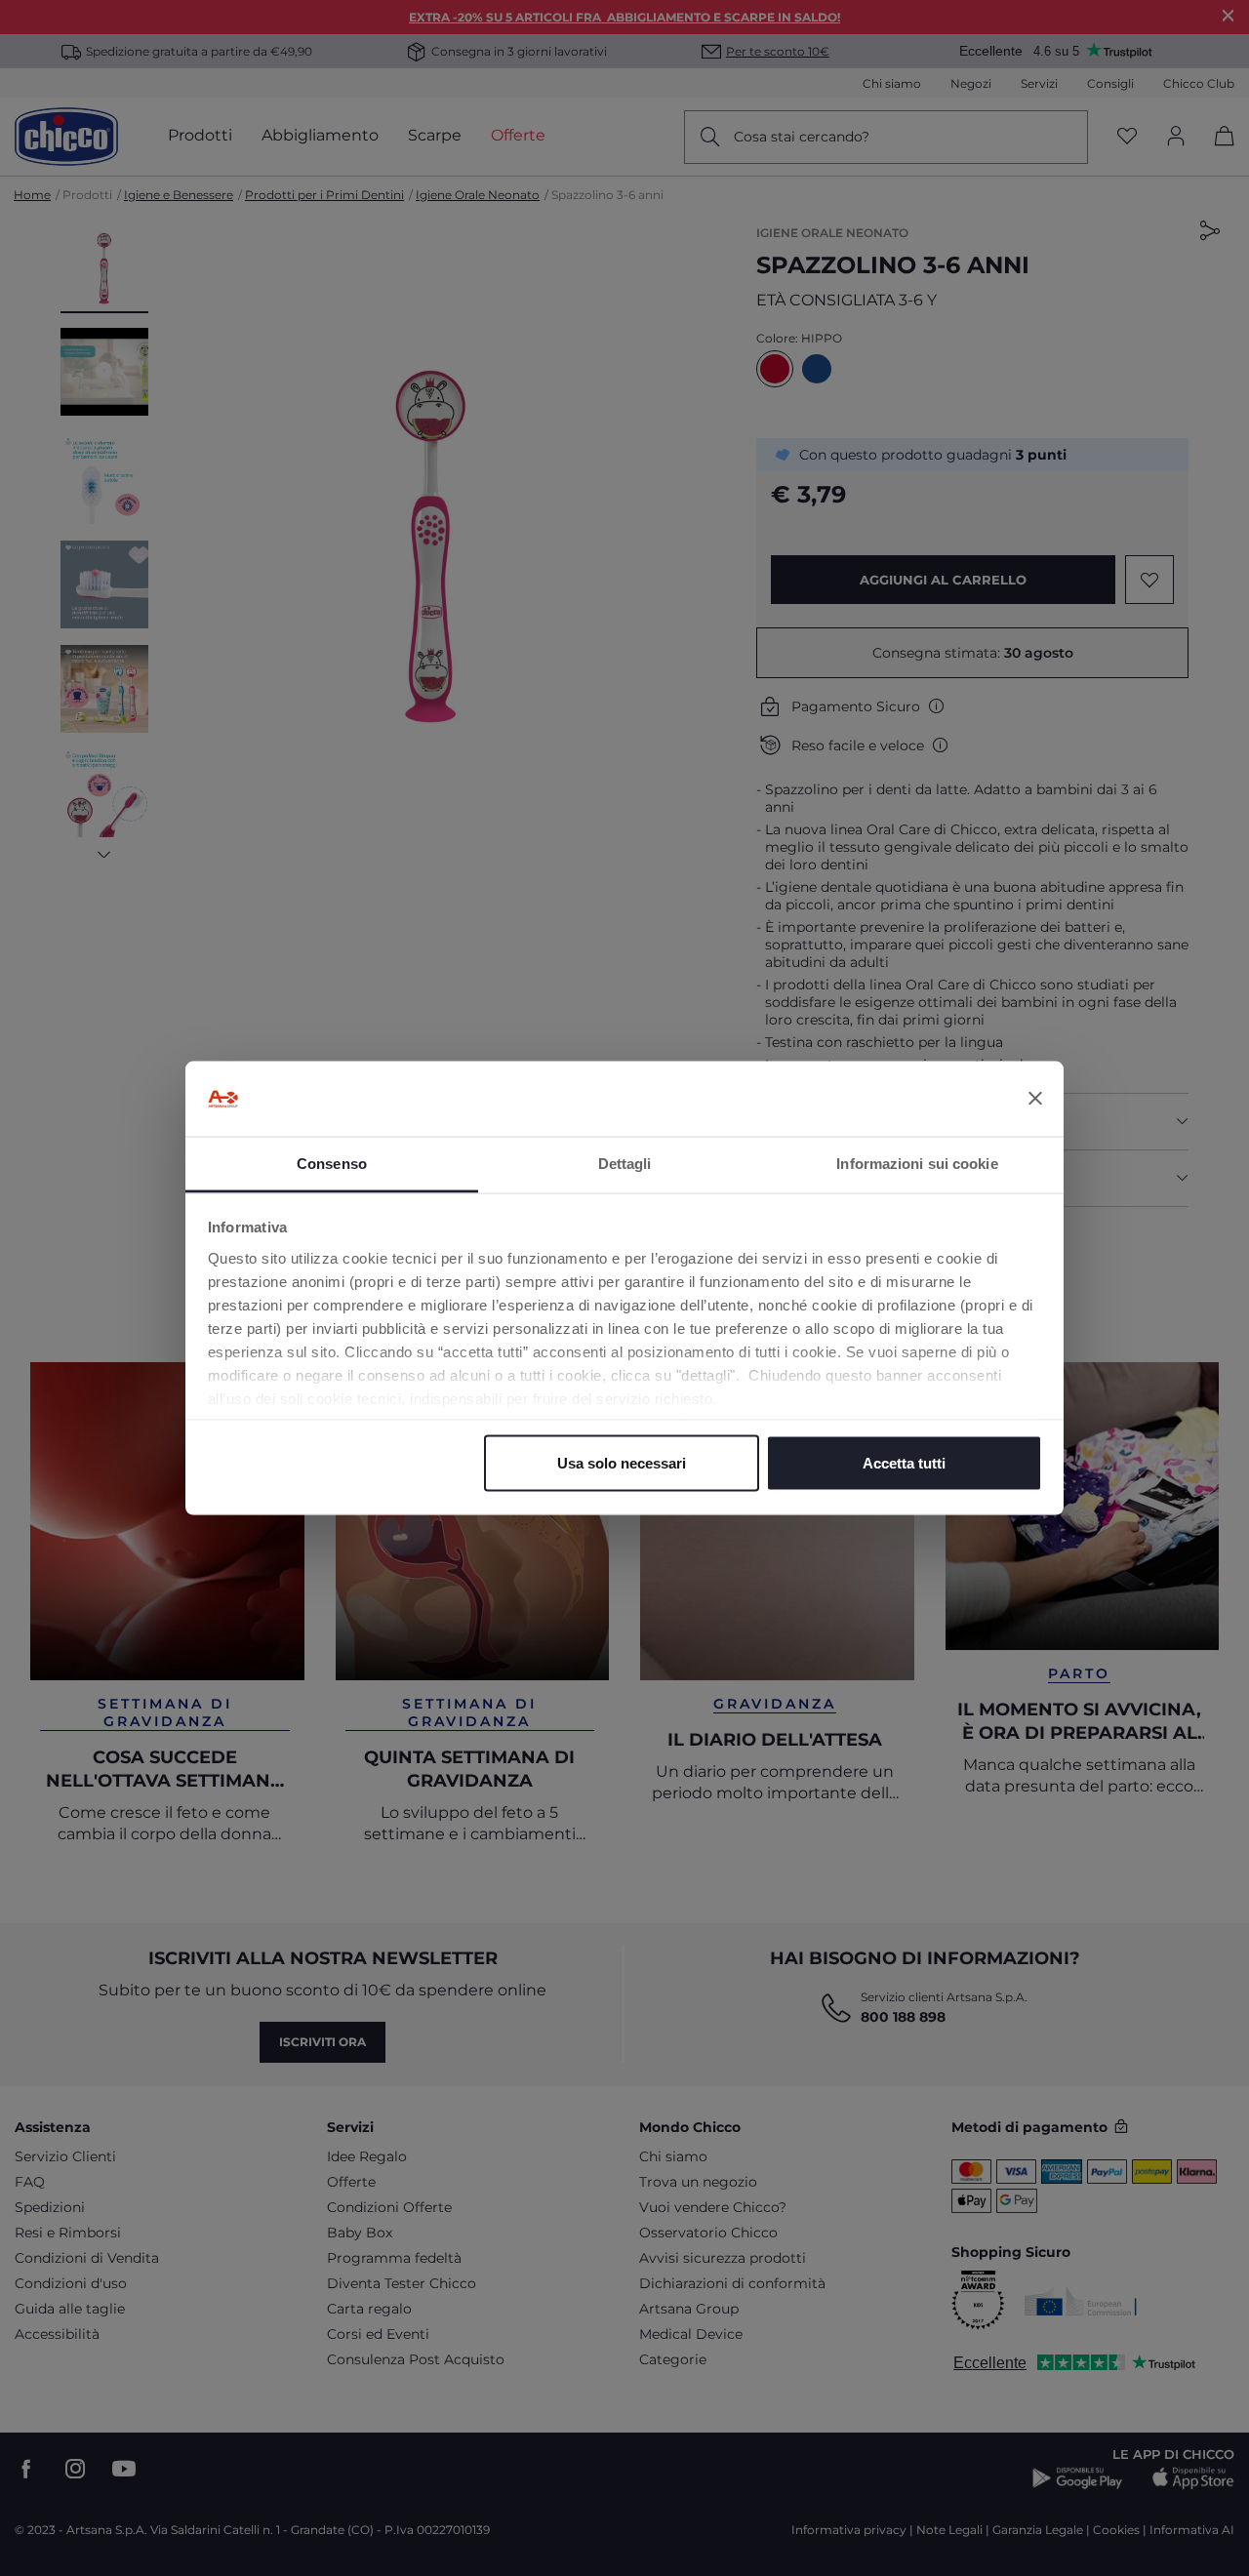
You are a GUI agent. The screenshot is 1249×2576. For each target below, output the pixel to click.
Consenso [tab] (332, 1163)
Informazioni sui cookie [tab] (917, 1163)
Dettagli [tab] (625, 1163)
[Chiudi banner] (1035, 1099)
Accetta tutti (904, 1463)
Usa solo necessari (622, 1463)
